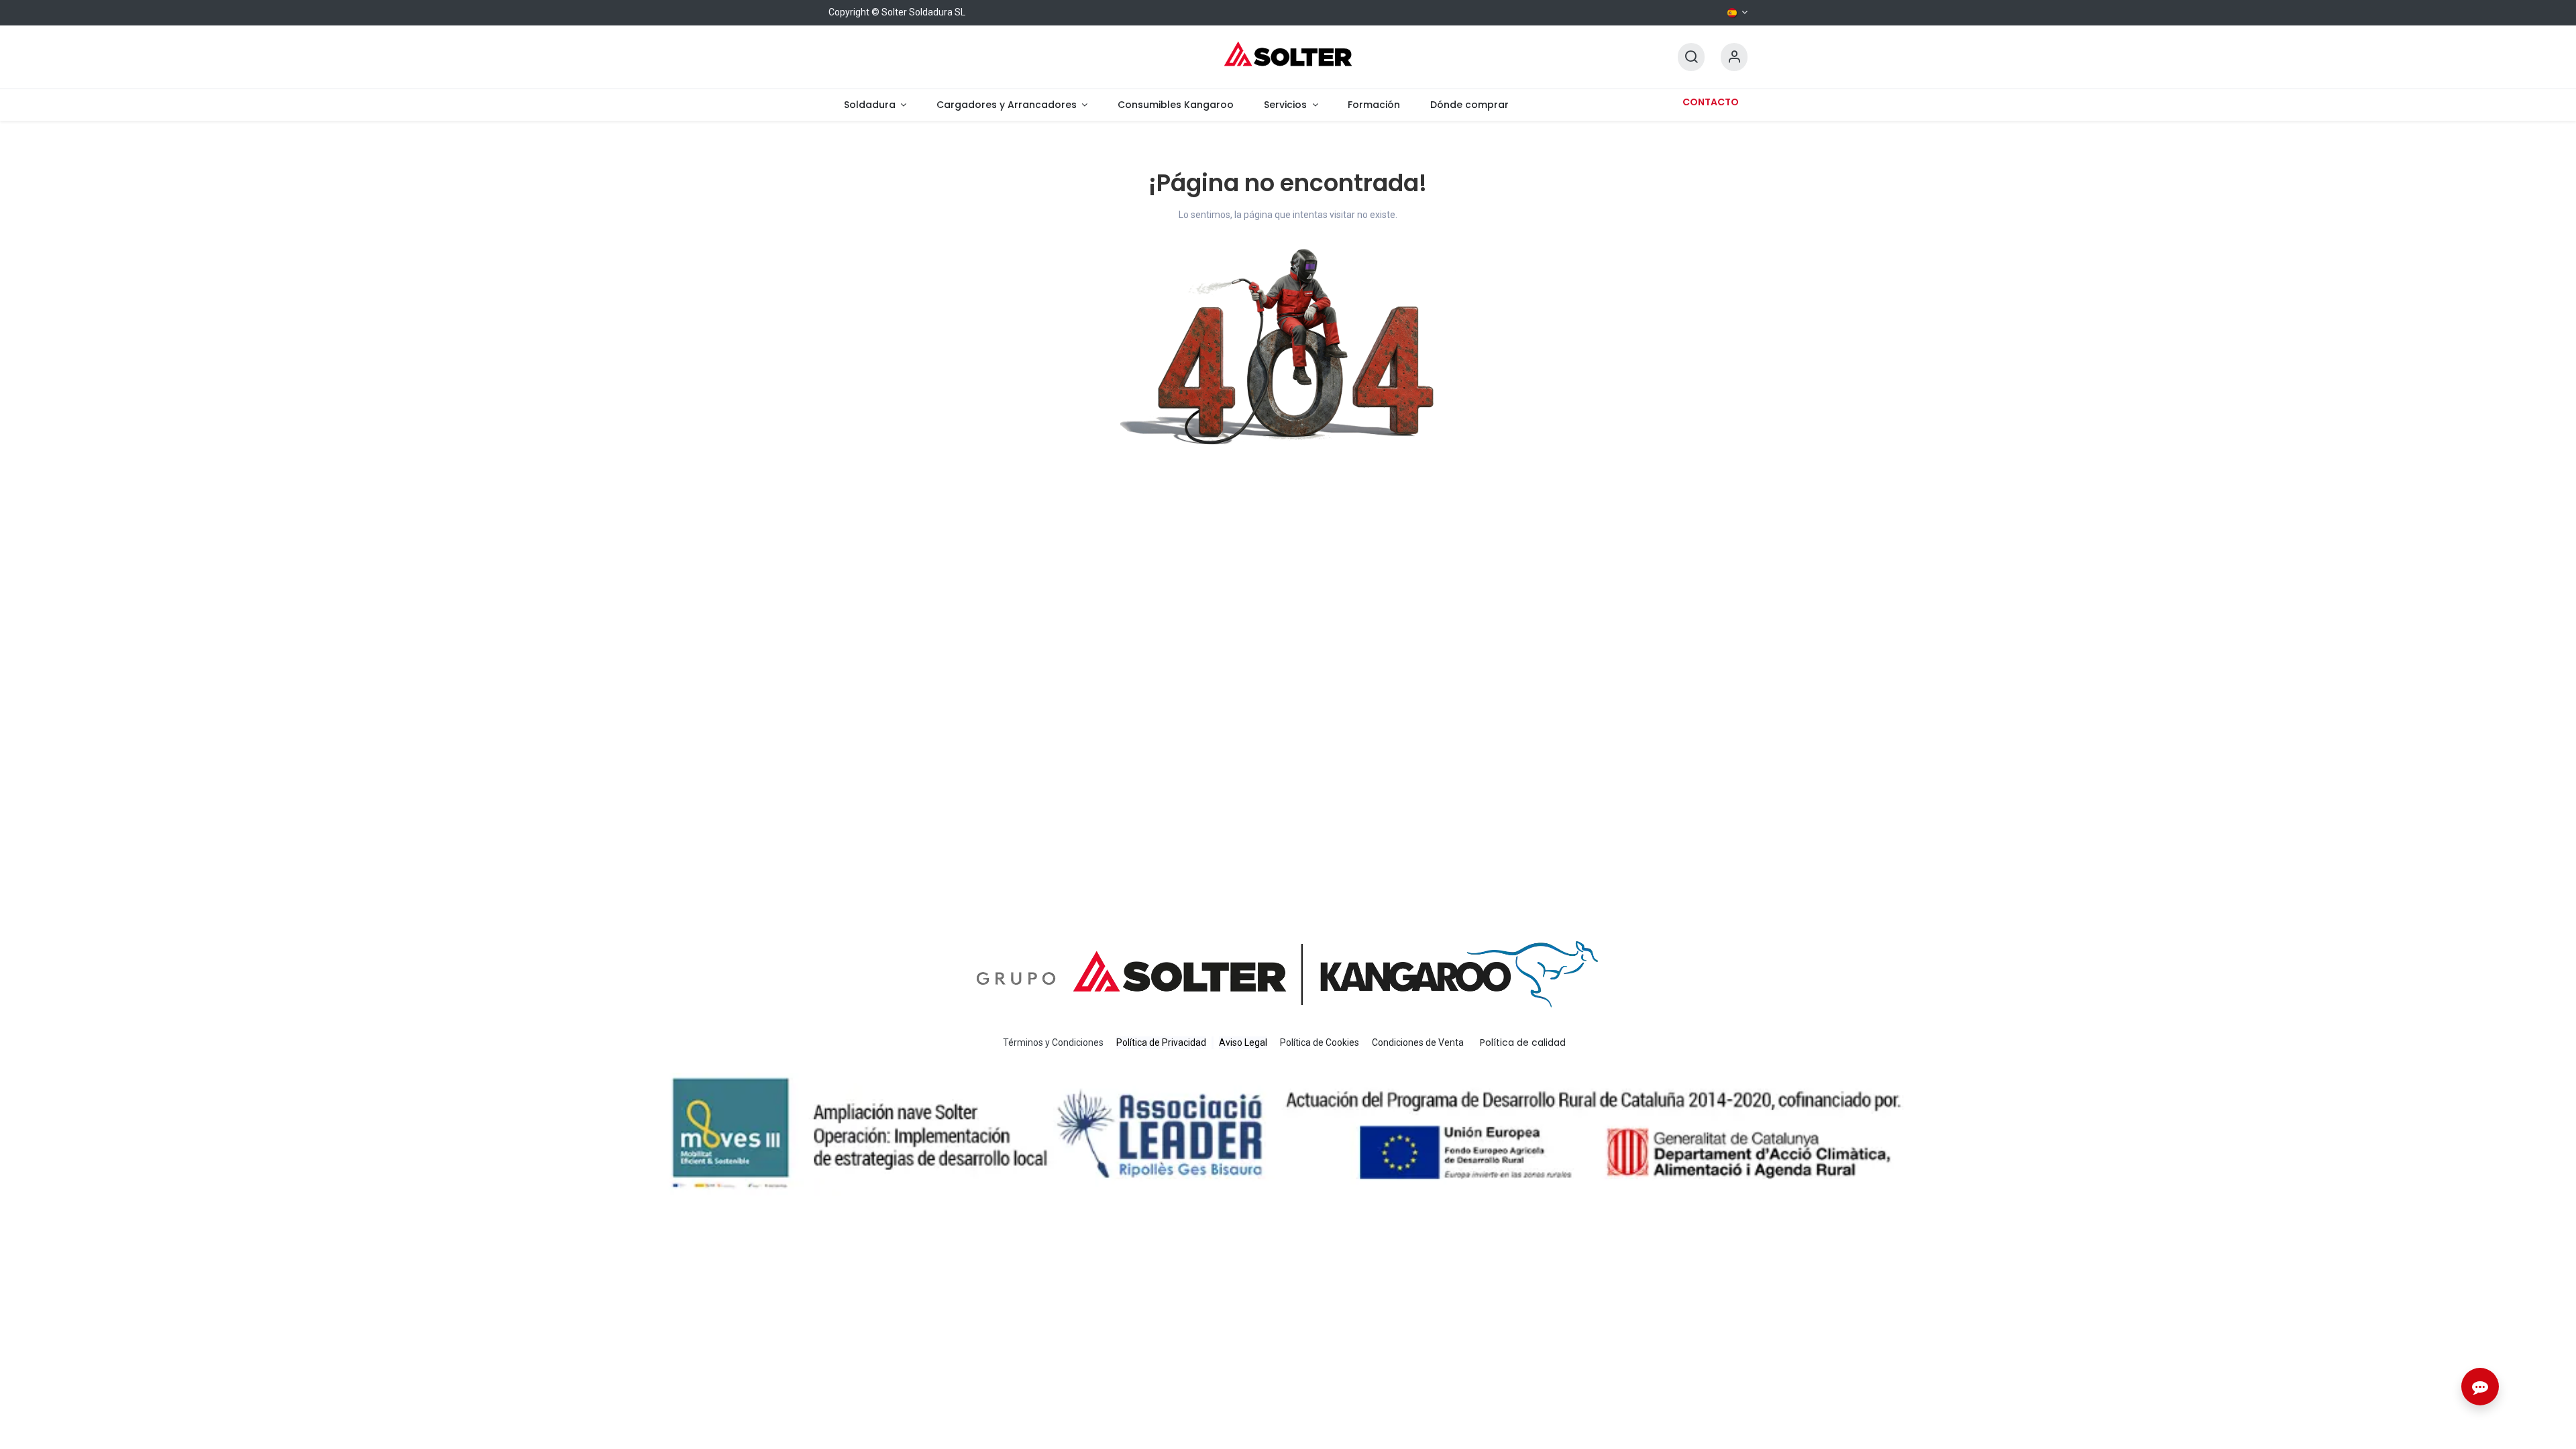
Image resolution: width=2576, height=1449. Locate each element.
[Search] (1691, 57)
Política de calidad (1523, 1042)
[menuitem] (875, 105)
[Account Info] (1734, 57)
